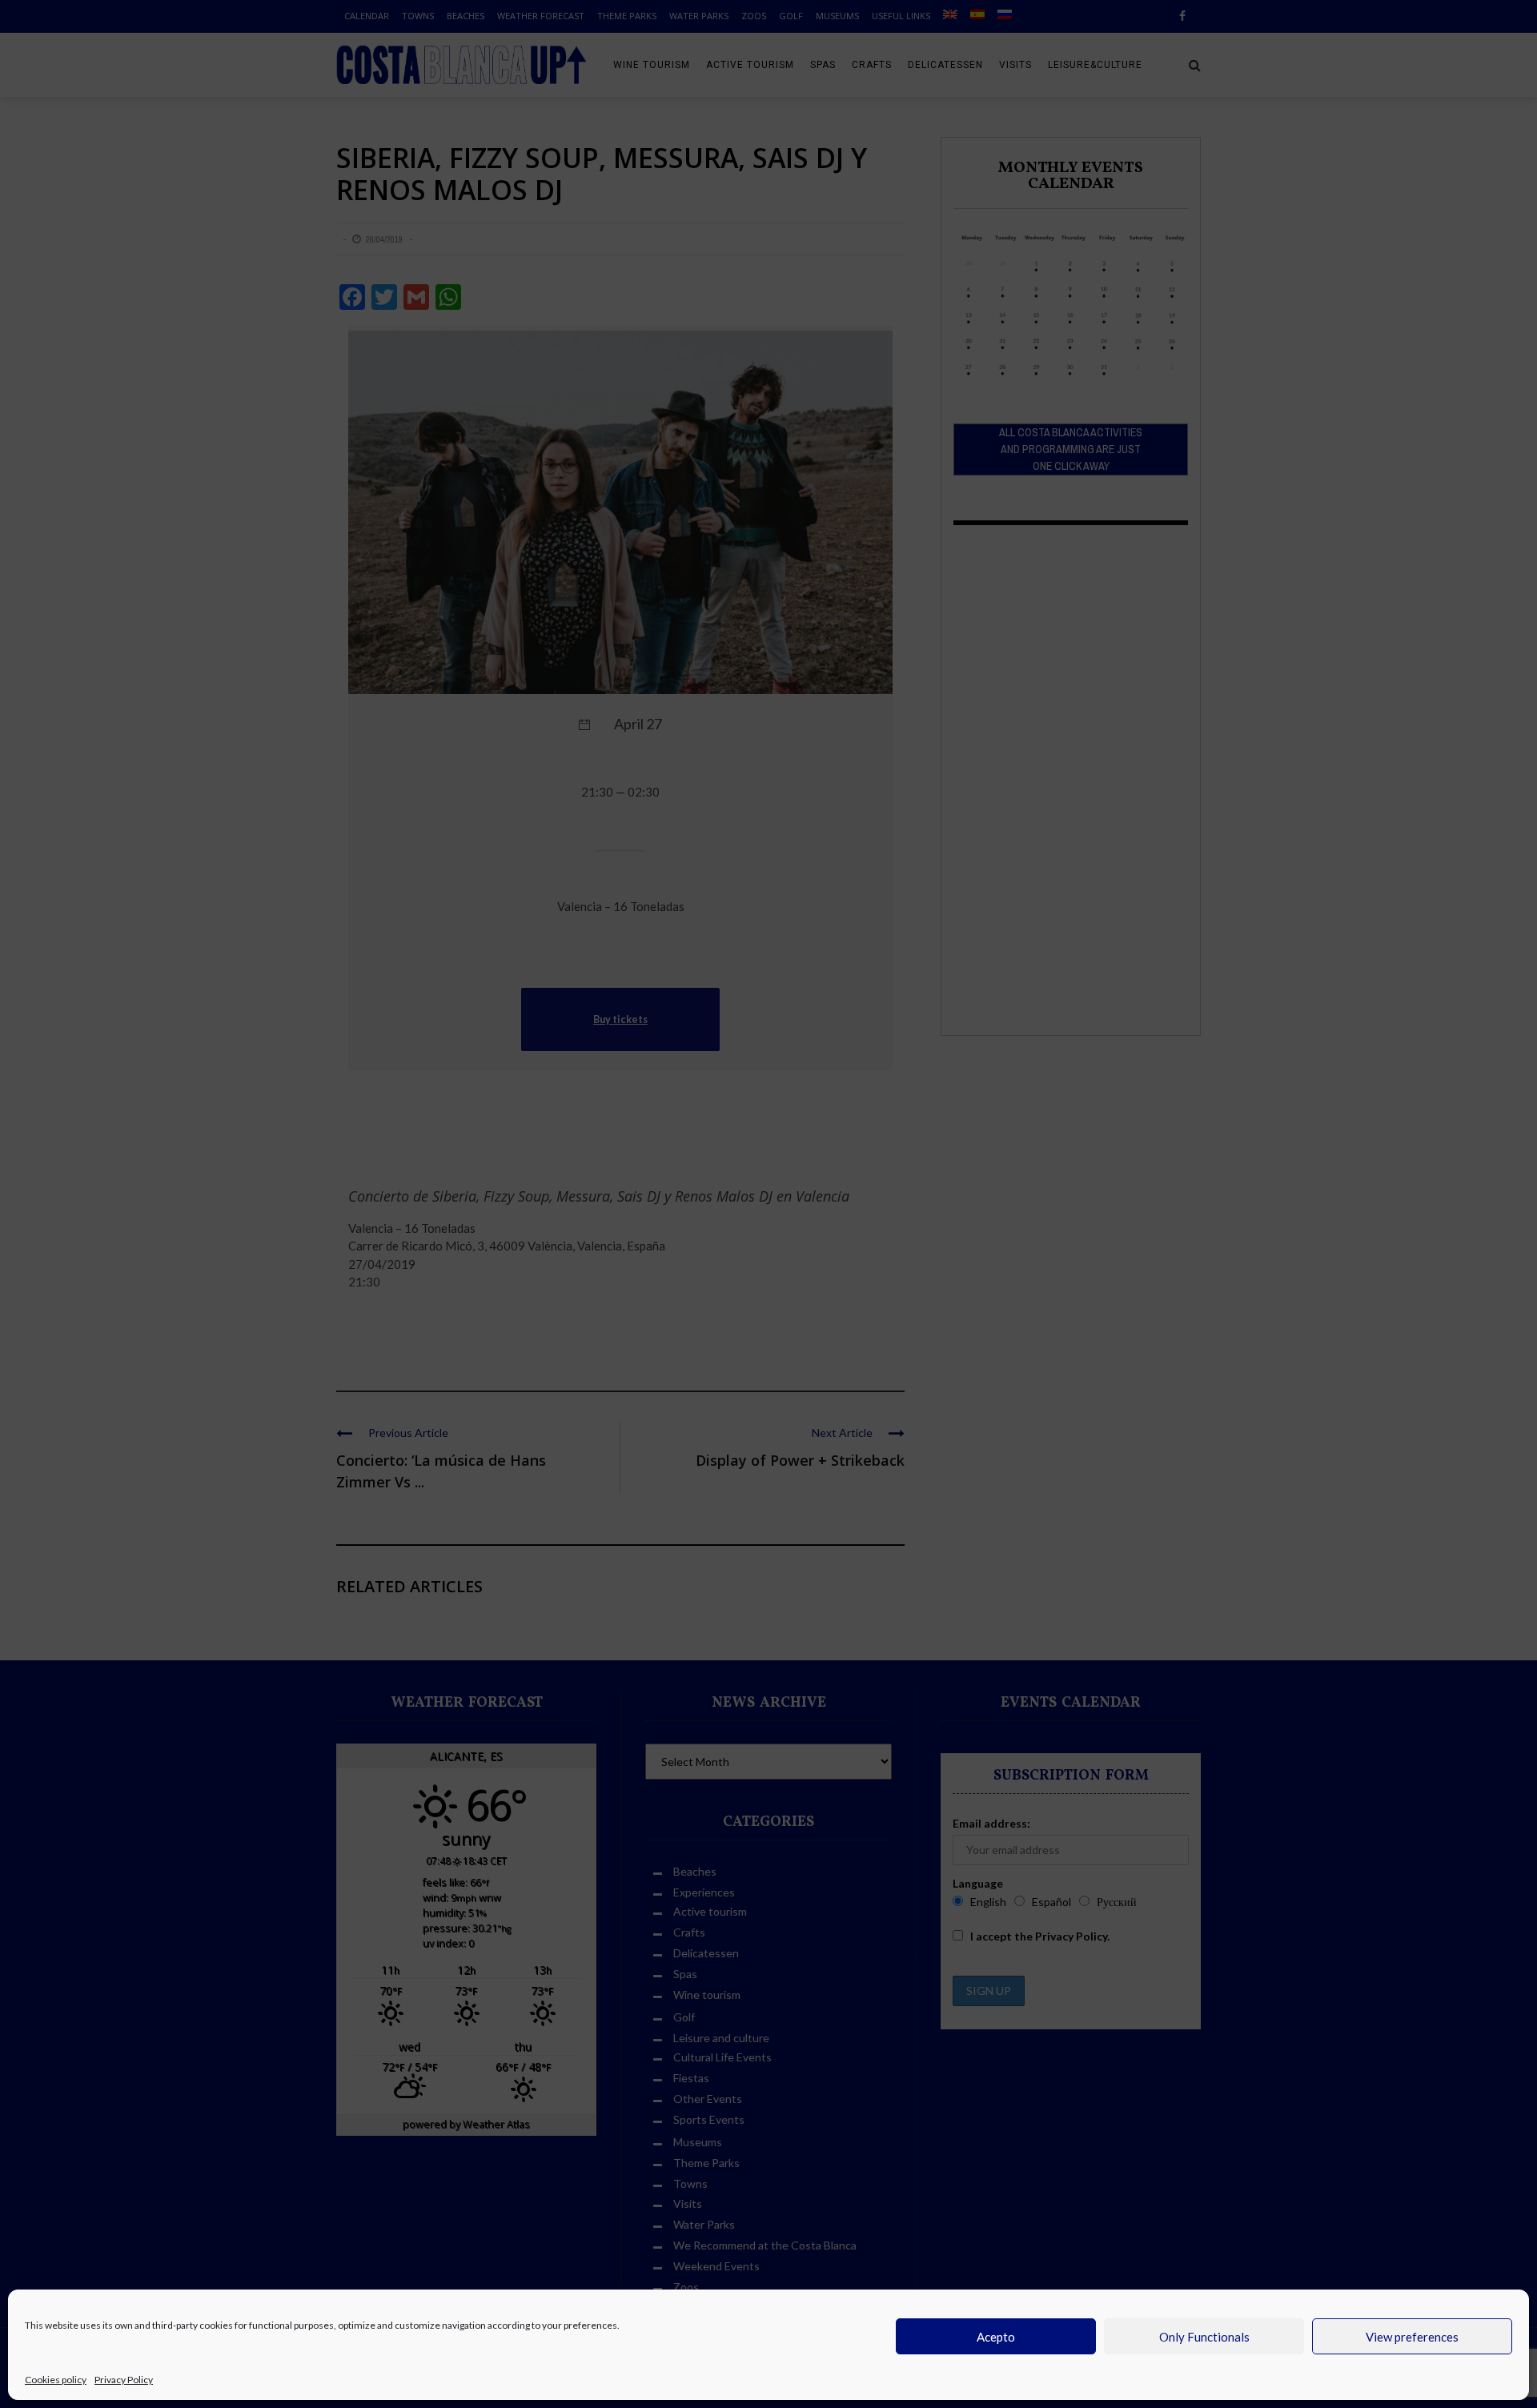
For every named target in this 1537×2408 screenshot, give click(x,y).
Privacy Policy (124, 2380)
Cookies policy (56, 2380)
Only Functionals (1204, 2337)
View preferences (1412, 2337)
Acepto (996, 2337)
